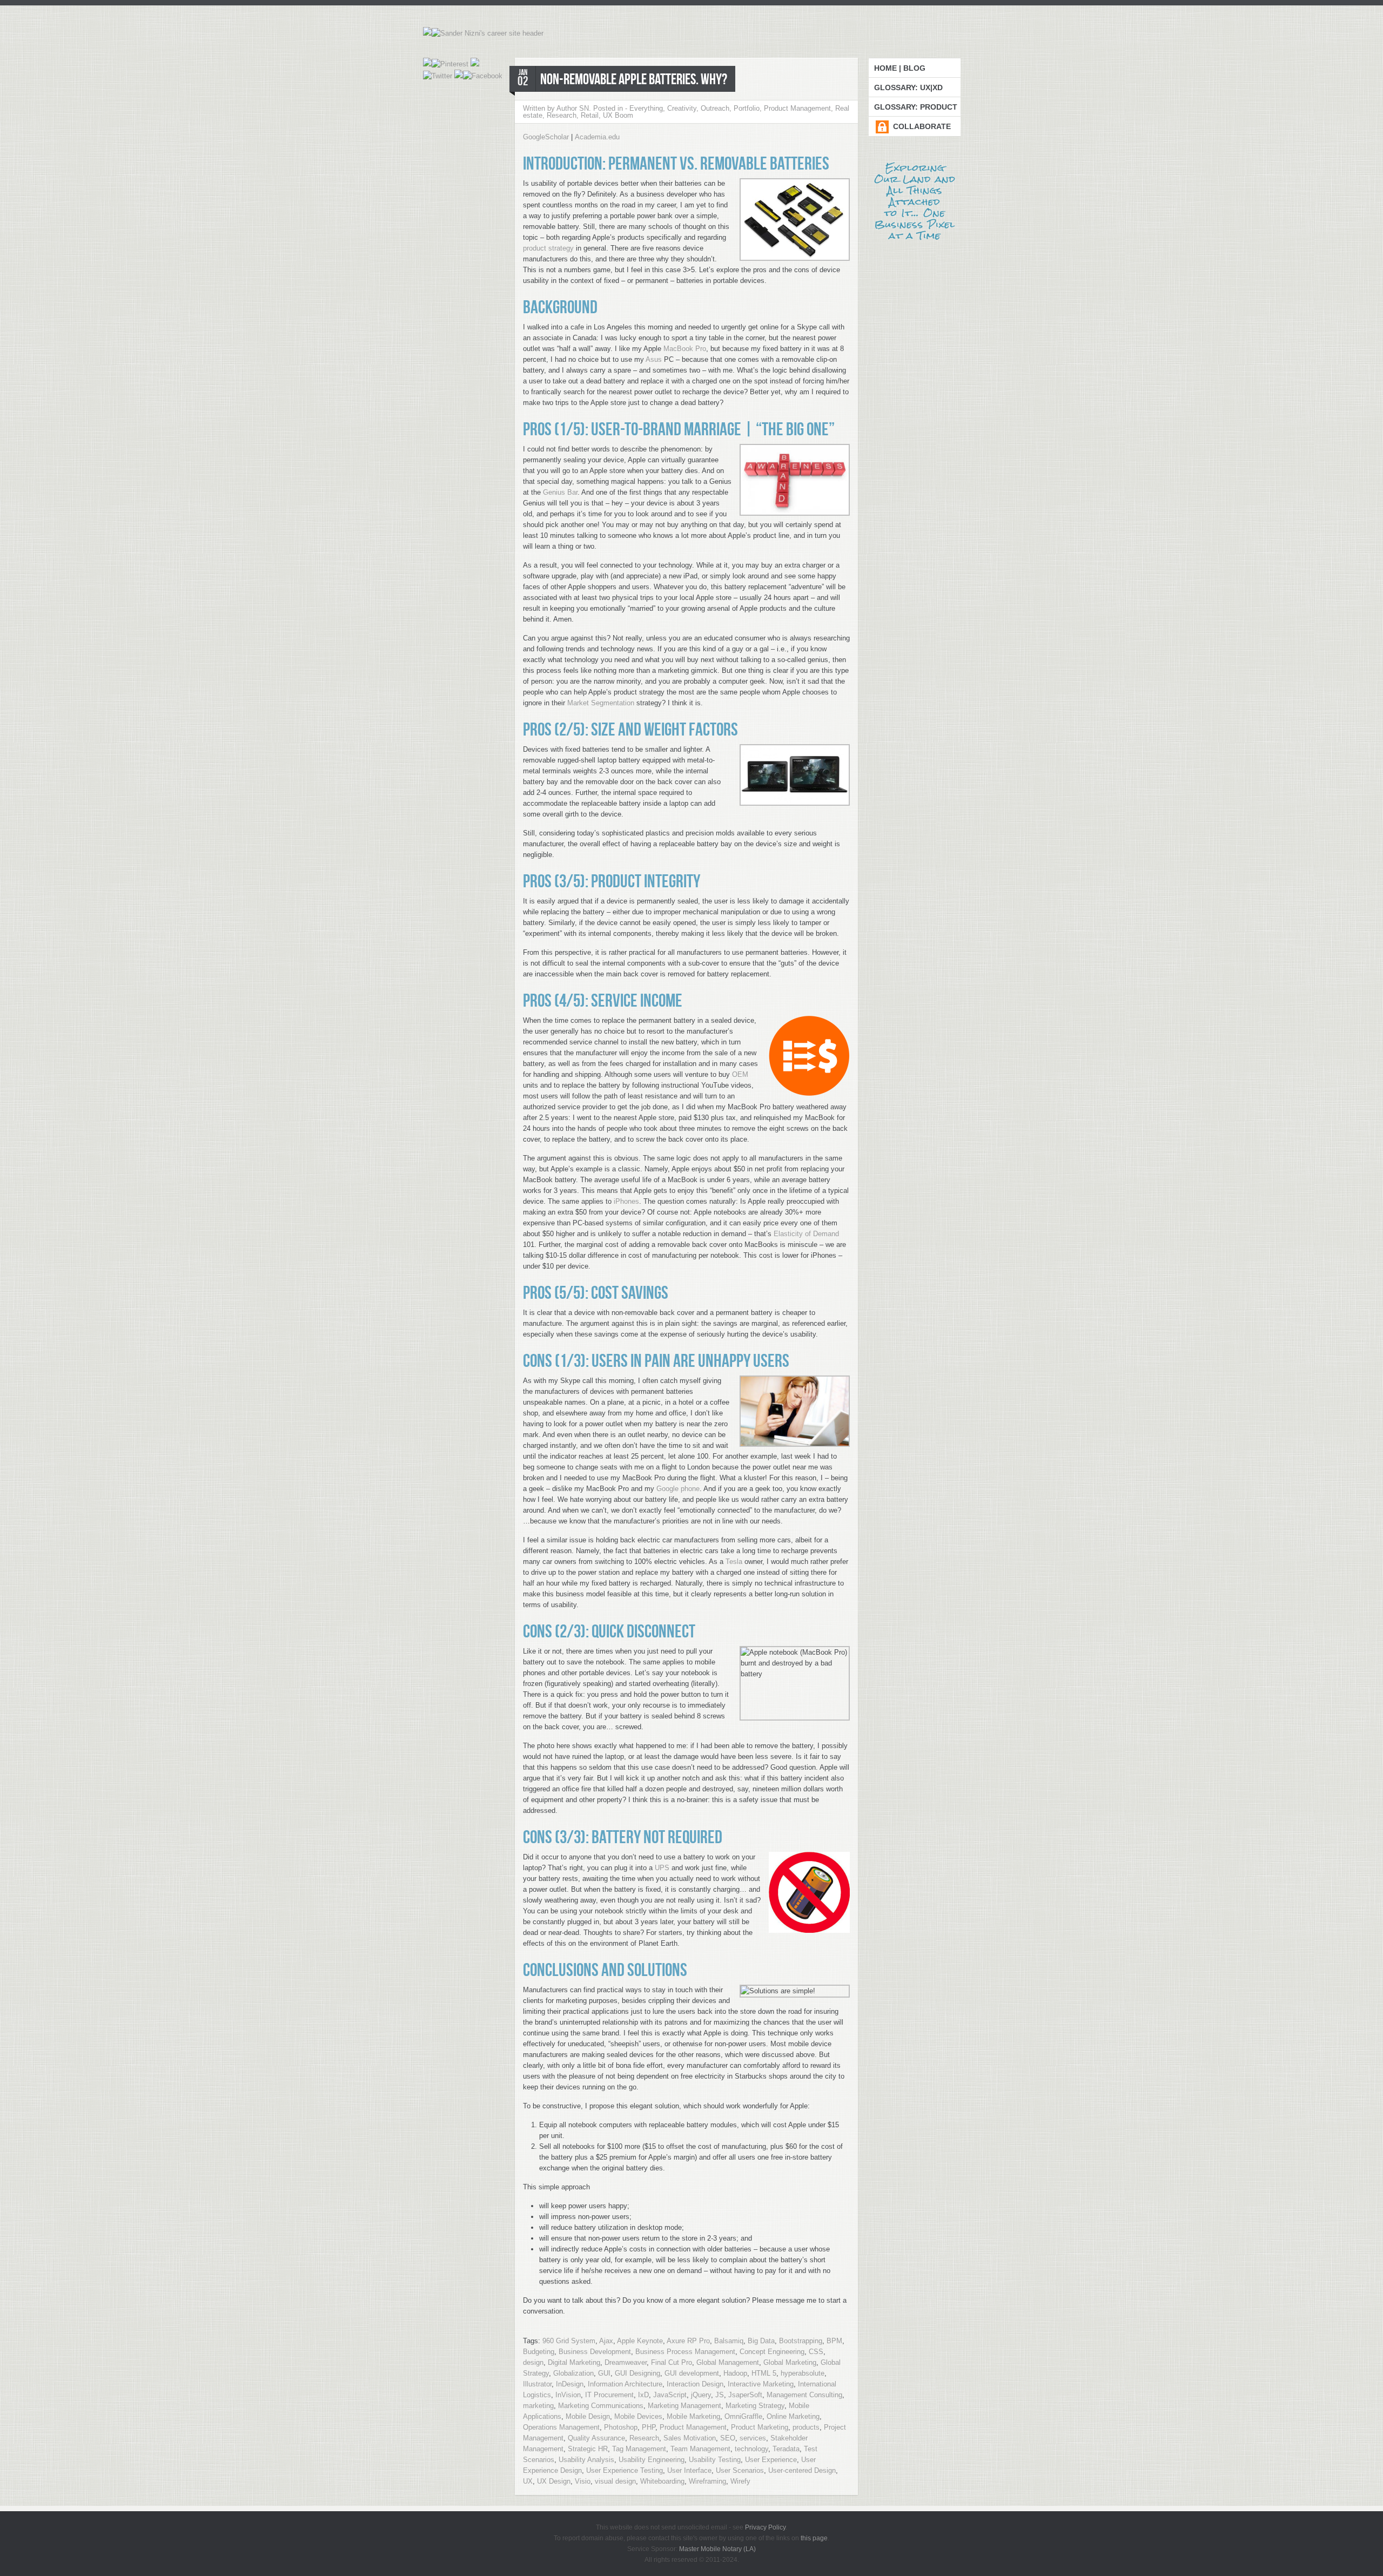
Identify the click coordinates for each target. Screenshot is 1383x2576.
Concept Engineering (772, 2352)
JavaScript (670, 2395)
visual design (615, 2481)
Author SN (573, 108)
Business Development (595, 2352)
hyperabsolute (803, 2373)
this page (814, 2538)
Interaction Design (695, 2384)
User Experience (771, 2460)
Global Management (728, 2362)
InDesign (570, 2384)
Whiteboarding (662, 2481)
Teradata (786, 2449)
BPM (834, 2341)
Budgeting (539, 2352)
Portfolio (747, 108)
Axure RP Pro (688, 2341)
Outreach (715, 108)
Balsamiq (729, 2341)
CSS (816, 2352)
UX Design (554, 2481)
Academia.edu (597, 137)
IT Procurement (609, 2395)
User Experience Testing (625, 2470)
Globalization (573, 2373)
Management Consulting (804, 2395)
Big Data (761, 2341)
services (753, 2438)
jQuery (701, 2395)
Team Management (700, 2449)
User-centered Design (802, 2470)
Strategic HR (588, 2449)
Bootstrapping (801, 2341)
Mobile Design (588, 2416)
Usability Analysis (586, 2460)
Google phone (678, 1489)
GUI (604, 2373)
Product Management (797, 108)
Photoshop (621, 2427)
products (806, 2427)
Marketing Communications (601, 2406)
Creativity (682, 108)
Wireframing (707, 2481)
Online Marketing (793, 2416)
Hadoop (735, 2373)
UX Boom (618, 115)
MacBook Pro (685, 349)
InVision (568, 2395)
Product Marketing (760, 2427)
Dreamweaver (626, 2362)
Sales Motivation (690, 2438)
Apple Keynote (640, 2341)
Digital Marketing (574, 2362)
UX (528, 2481)
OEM (740, 1074)
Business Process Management (685, 2352)
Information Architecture (625, 2384)
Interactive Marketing (761, 2384)
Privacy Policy (765, 2527)
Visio (583, 2481)
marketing (538, 2406)
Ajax (606, 2341)
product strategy (548, 248)
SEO (728, 2438)
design (533, 2362)
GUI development (692, 2373)
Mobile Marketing (693, 2416)
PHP (649, 2427)
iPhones (626, 1201)
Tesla (734, 1562)
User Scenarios (740, 2470)
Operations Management (561, 2427)
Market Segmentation (601, 703)
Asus (654, 359)
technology (751, 2449)
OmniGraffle (743, 2416)
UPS (662, 1868)
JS (720, 2395)
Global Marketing (790, 2362)
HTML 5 (764, 2373)
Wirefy (740, 2481)
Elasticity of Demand (806, 1234)
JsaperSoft (745, 2395)
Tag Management (639, 2449)
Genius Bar (560, 492)
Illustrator (537, 2384)
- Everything (644, 108)
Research (562, 115)
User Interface (689, 2470)
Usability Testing (715, 2460)
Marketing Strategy (755, 2406)
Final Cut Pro (672, 2362)
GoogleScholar (546, 137)
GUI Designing (637, 2373)
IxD (643, 2395)
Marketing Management (684, 2406)
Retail (590, 115)
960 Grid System (569, 2341)
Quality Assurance (596, 2438)
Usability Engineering (652, 2460)
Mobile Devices (638, 2416)
